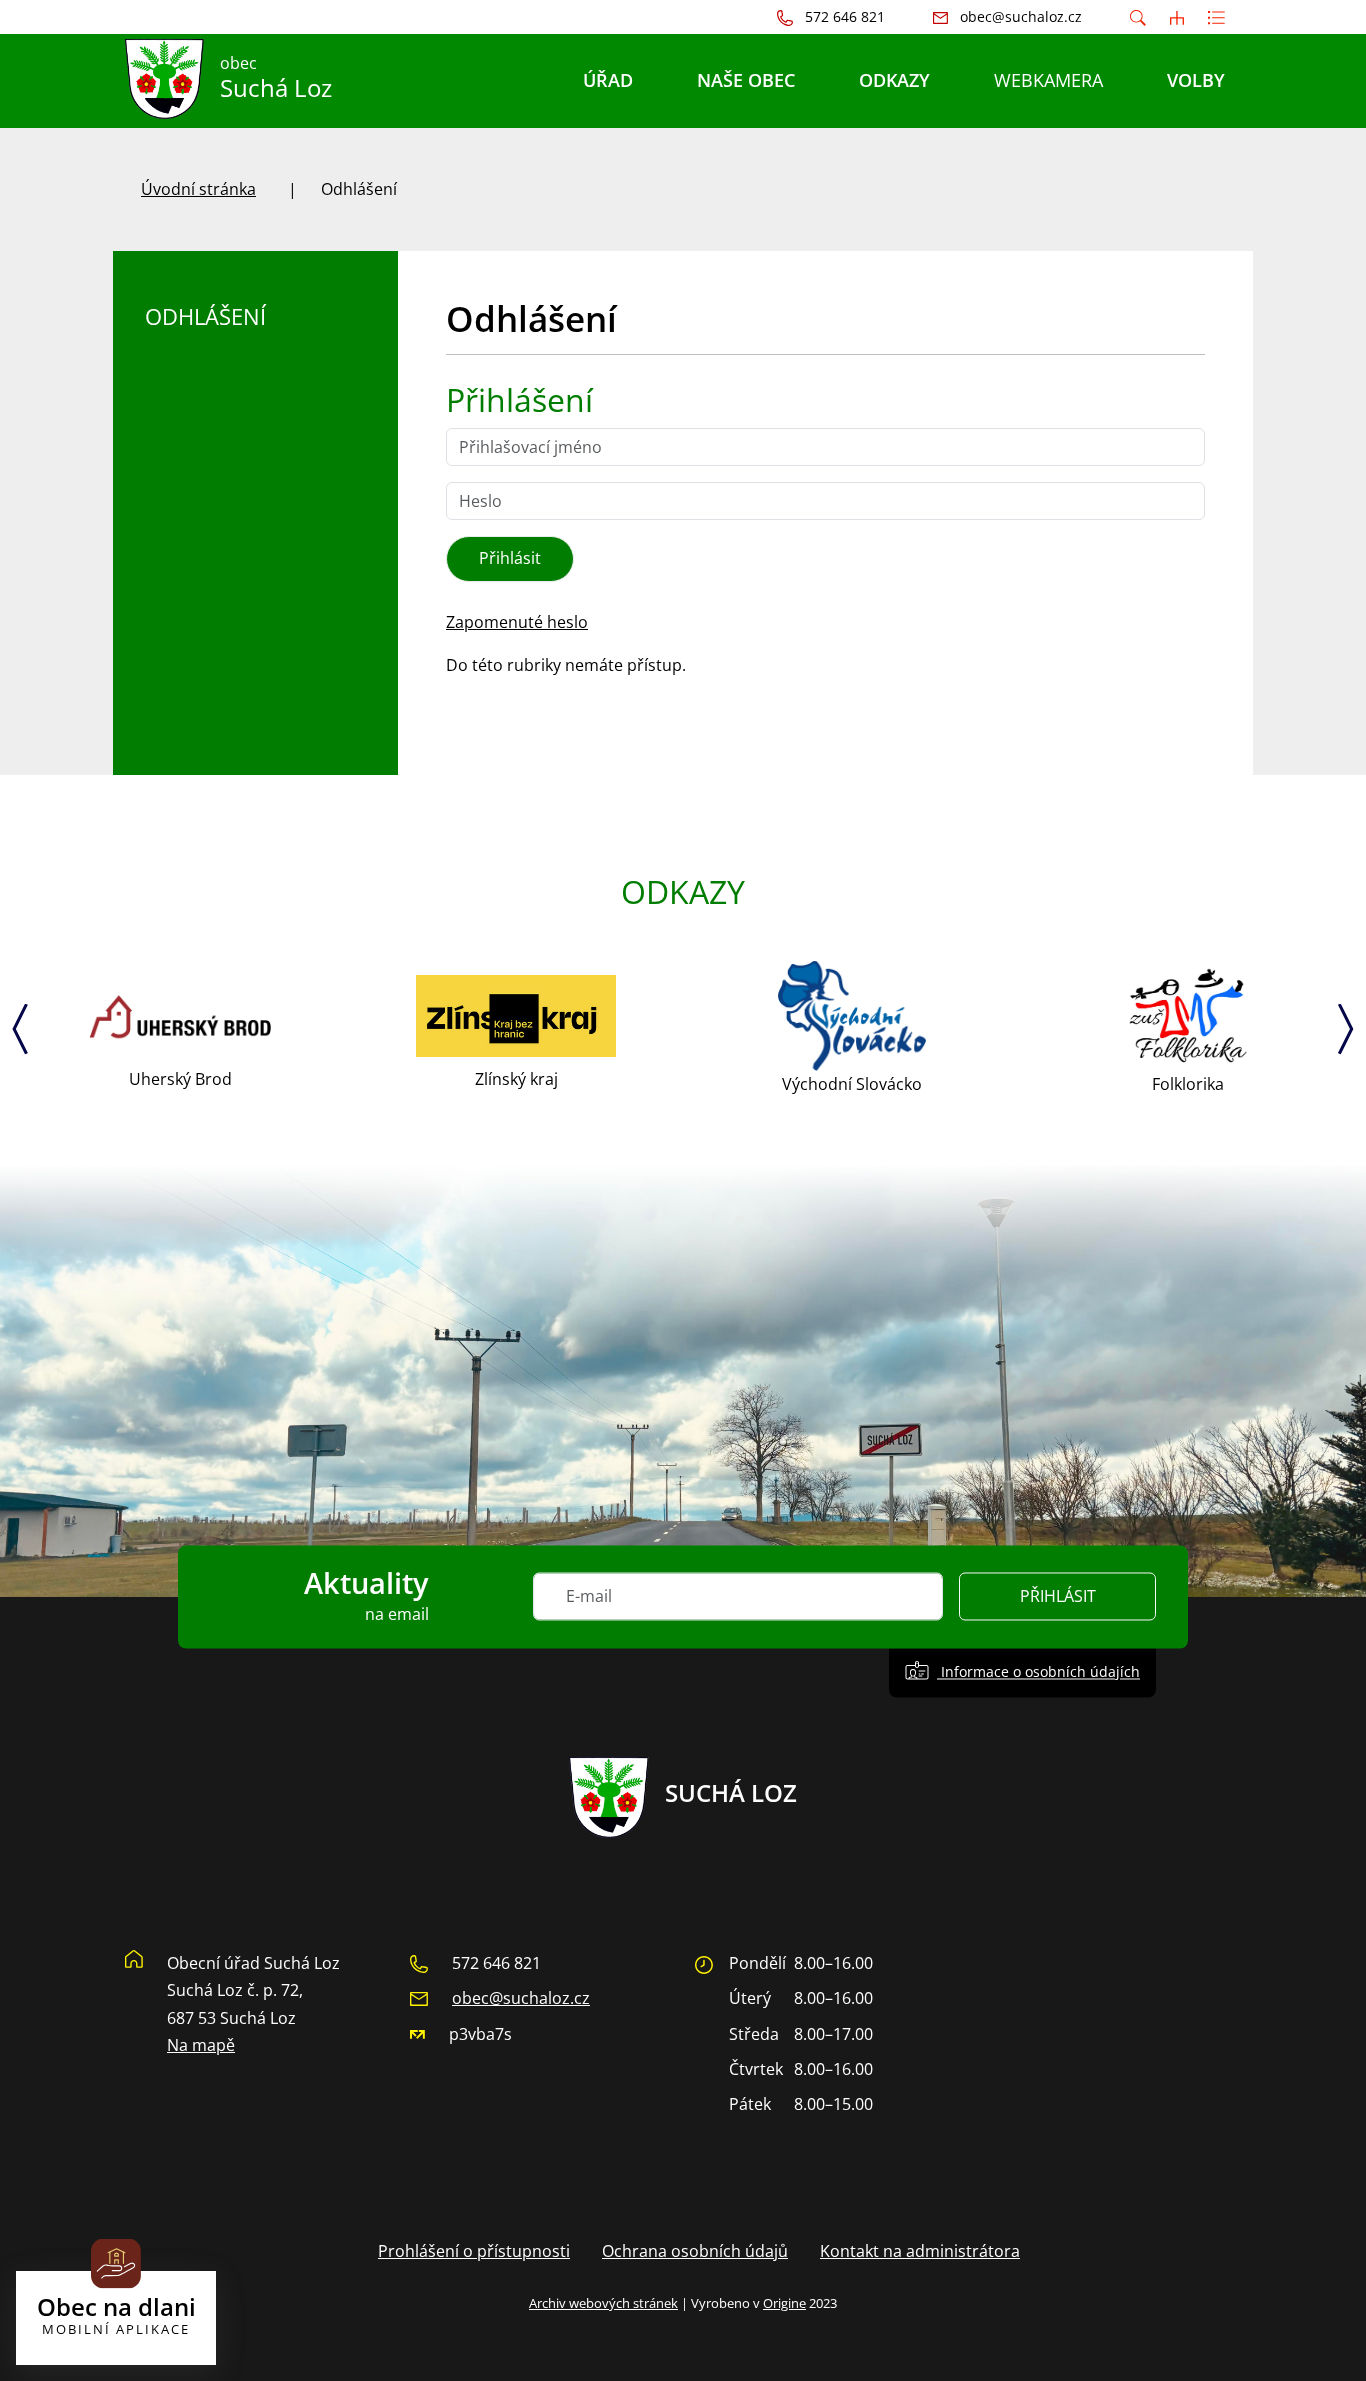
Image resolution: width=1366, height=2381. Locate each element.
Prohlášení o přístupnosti (474, 2251)
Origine (784, 2303)
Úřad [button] (608, 80)
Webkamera (1048, 80)
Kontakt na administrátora (920, 2251)
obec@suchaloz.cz (521, 1998)
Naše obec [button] (746, 80)
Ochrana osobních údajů (695, 2251)
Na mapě (201, 2045)
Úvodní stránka (198, 189)
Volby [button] (1196, 80)
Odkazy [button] (894, 80)
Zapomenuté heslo (517, 622)
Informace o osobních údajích (1038, 1672)
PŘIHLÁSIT (1058, 1597)
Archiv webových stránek (603, 2303)
